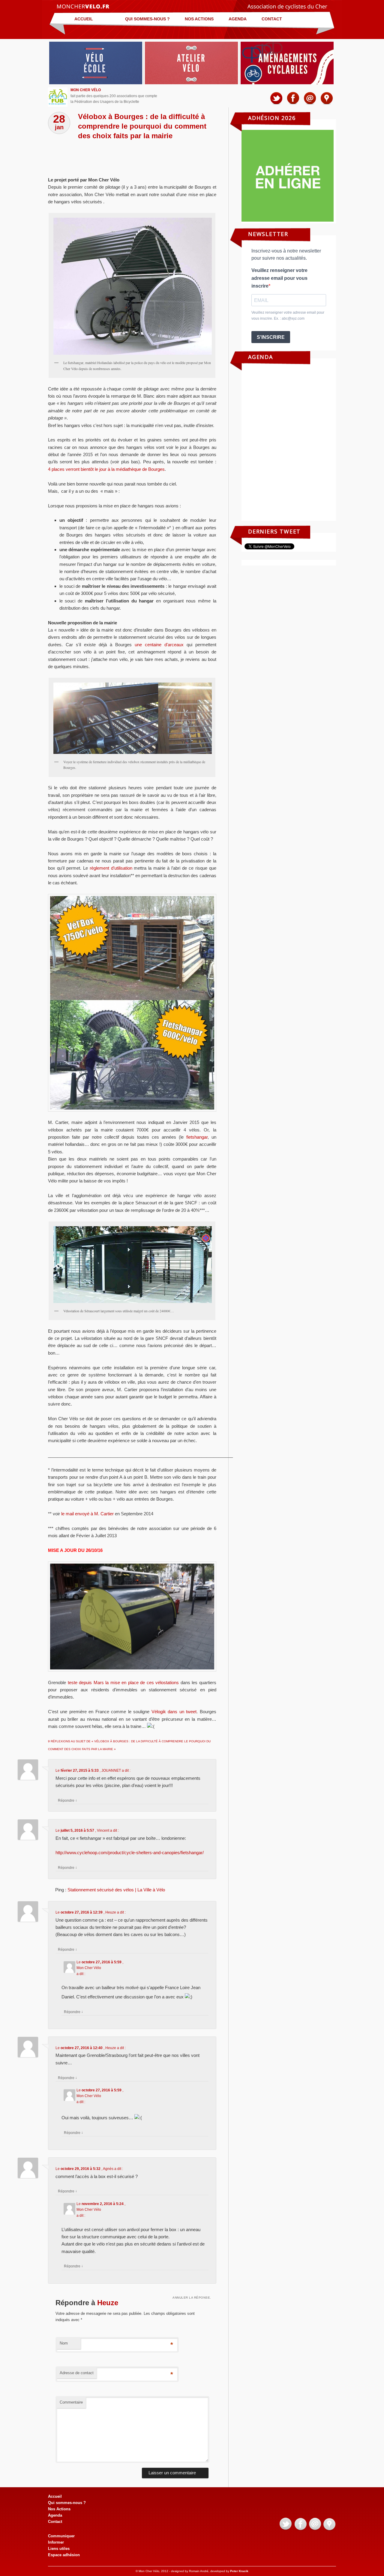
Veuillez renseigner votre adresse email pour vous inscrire (279, 278)
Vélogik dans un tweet (174, 1712)
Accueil (84, 19)
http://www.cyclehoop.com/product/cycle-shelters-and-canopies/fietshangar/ (130, 1853)
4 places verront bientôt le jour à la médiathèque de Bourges (106, 469)
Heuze (108, 2303)
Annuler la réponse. (192, 2298)
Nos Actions (199, 19)
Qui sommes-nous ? (147, 19)
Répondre (67, 1800)
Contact (272, 19)
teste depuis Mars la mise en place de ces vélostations (123, 1682)
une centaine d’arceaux (159, 645)
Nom (64, 2343)
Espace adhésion (64, 2555)
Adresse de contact (77, 2373)
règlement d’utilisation (111, 868)
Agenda (238, 19)
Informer (56, 2542)
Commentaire (71, 2402)
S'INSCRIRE (271, 337)
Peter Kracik (239, 2571)
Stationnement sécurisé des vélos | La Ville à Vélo (116, 1890)
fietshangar (197, 1137)
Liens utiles (59, 2549)
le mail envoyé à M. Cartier (87, 1514)
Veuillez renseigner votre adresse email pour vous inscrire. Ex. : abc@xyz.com (288, 315)
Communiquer (61, 2536)
